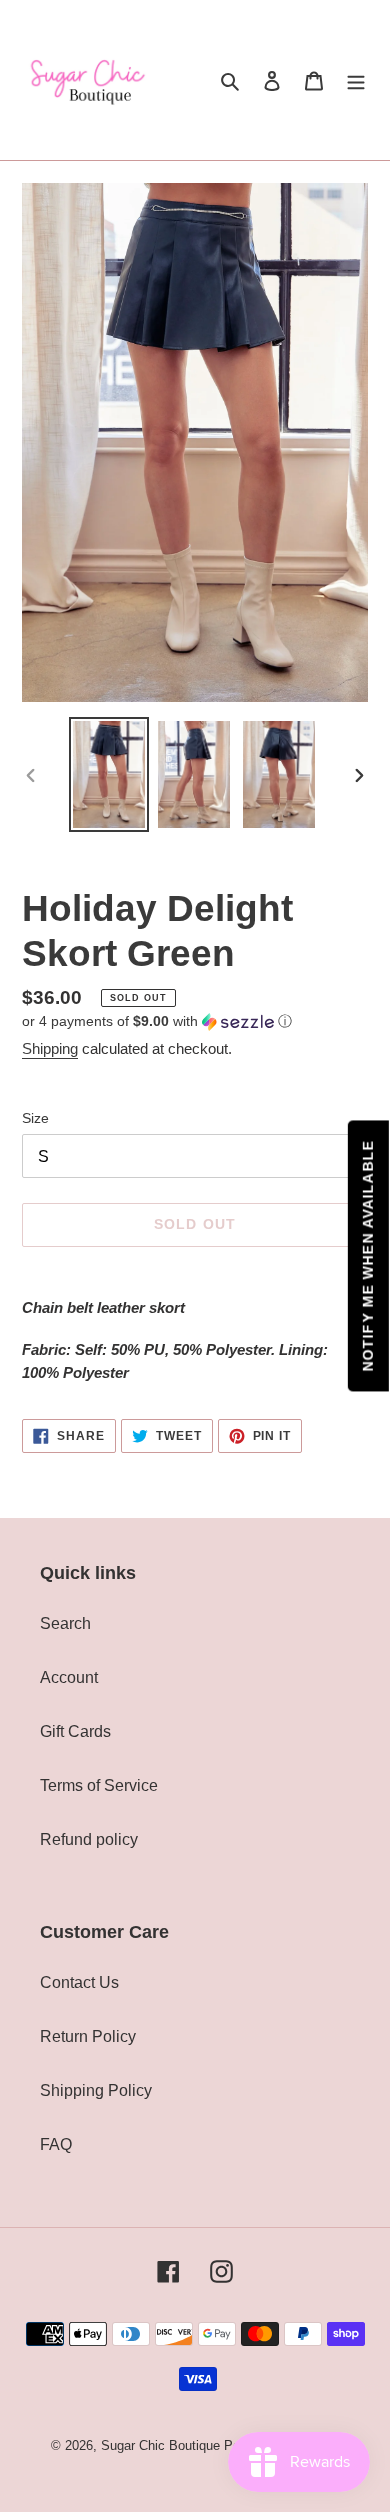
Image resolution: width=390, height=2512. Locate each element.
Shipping (50, 1048)
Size (35, 1118)
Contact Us (79, 1982)
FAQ (56, 2144)
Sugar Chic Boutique (160, 2445)
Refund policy (89, 1839)
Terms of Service (99, 1785)
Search (65, 1623)
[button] (157, 1021)
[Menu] (356, 80)
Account (69, 1677)
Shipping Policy (96, 2090)
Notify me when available (368, 1256)
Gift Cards (75, 1731)
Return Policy (88, 2036)
